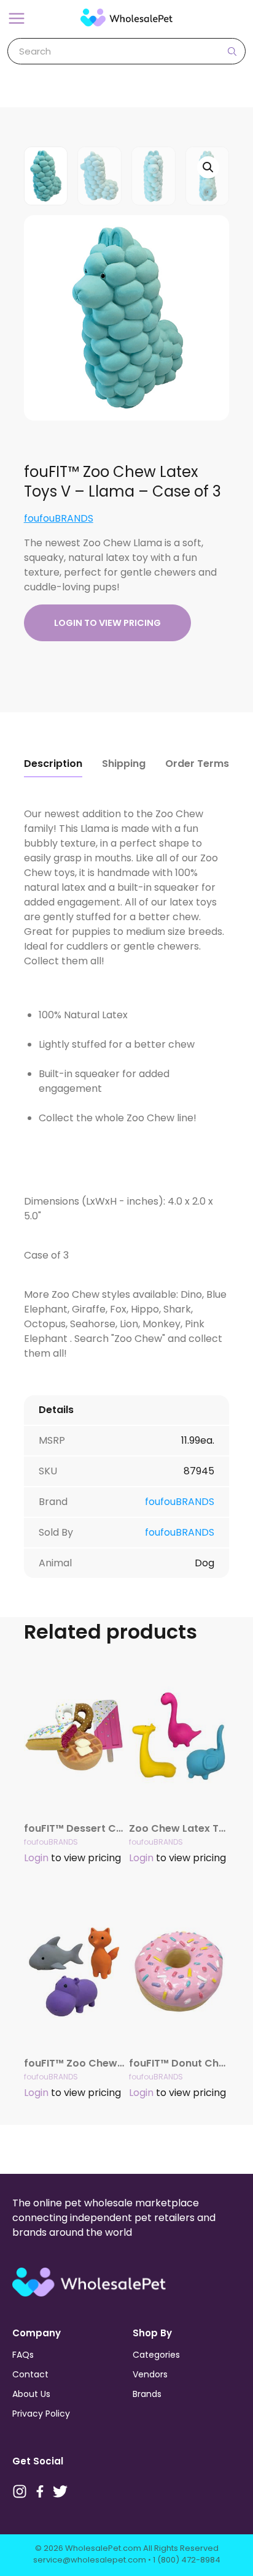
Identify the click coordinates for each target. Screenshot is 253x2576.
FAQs (23, 2355)
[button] (208, 167)
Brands (147, 2394)
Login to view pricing (107, 623)
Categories (156, 2355)
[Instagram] (20, 2491)
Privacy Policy (41, 2414)
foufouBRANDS (59, 518)
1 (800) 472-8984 (187, 2560)
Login (36, 1858)
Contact (30, 2374)
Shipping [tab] (124, 764)
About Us (31, 2394)
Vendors (150, 2374)
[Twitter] (60, 2491)
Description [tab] (53, 764)
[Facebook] (40, 2491)
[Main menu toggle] (17, 18)
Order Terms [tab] (197, 764)
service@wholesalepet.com (90, 2560)
